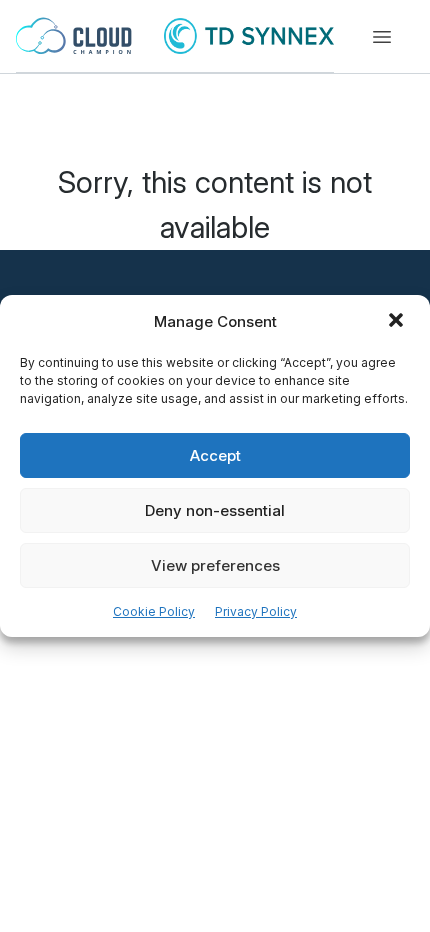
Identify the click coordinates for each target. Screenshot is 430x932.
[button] (398, 322)
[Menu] (382, 37)
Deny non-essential (215, 510)
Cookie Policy (154, 611)
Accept (215, 455)
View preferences (215, 565)
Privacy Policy (256, 611)
